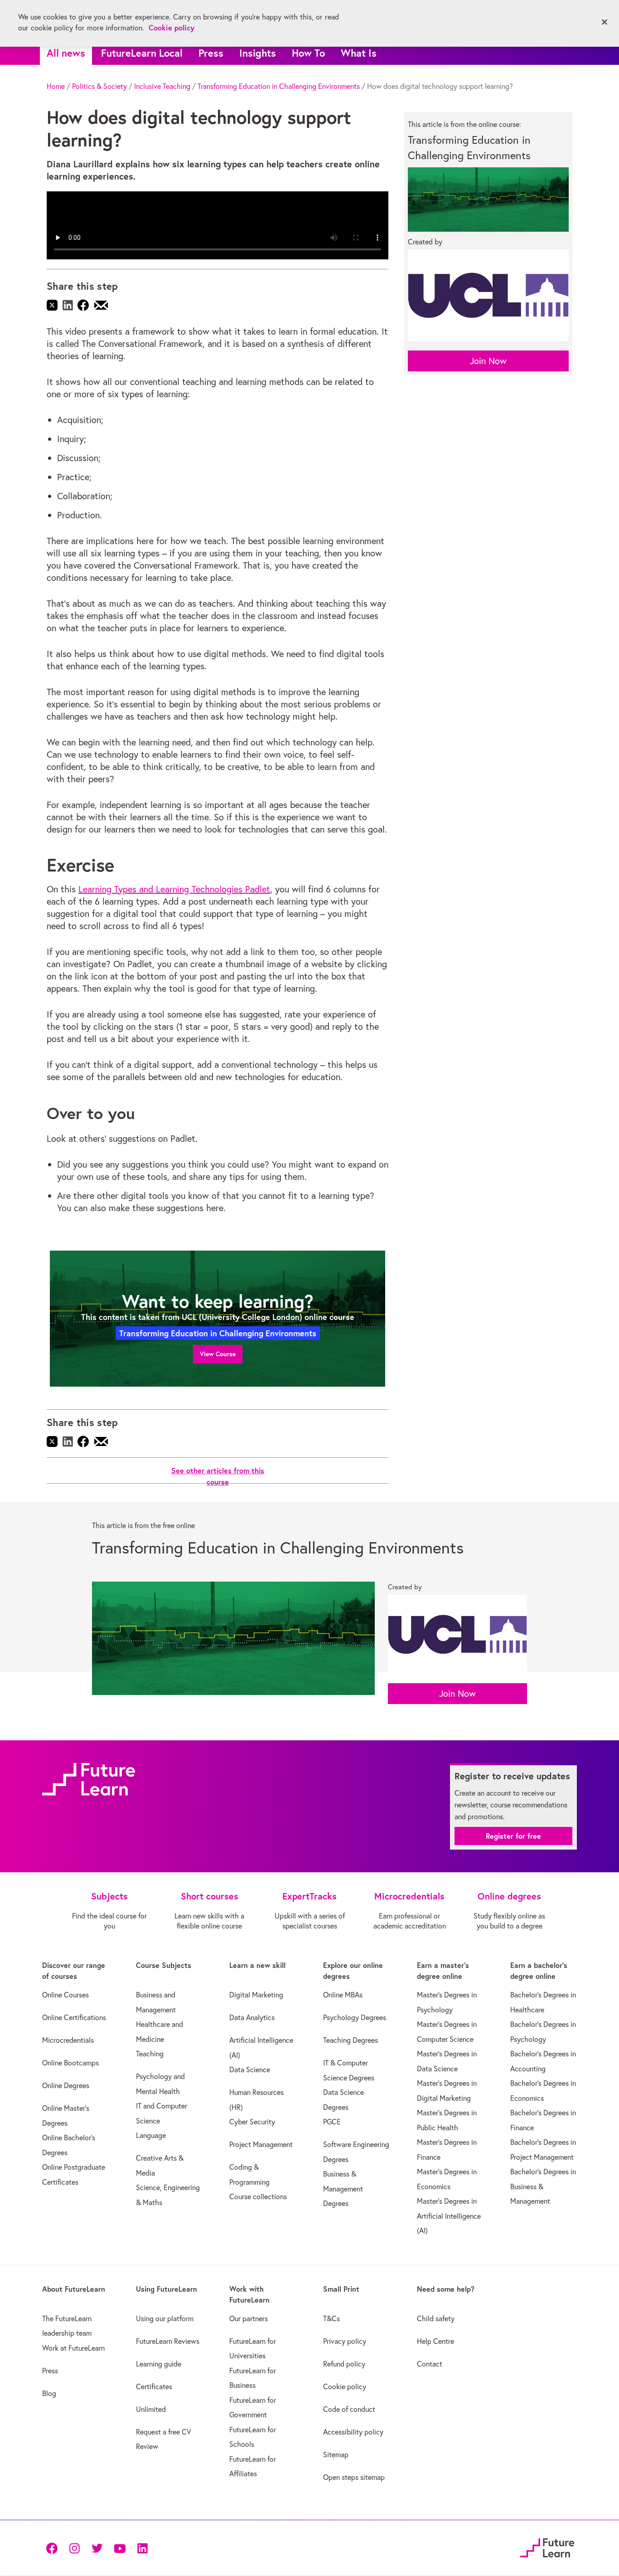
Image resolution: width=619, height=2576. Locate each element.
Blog (49, 2393)
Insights (258, 53)
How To (308, 53)
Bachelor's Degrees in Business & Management (543, 2186)
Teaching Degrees (351, 2040)
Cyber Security (252, 2122)
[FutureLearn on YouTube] (120, 2548)
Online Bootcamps (70, 2063)
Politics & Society (99, 86)
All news (66, 53)
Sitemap (336, 2454)
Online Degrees (66, 2085)
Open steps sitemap (354, 2477)
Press (211, 53)
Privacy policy (345, 2341)
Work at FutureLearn (73, 2348)
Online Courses (65, 1995)
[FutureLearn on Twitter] (97, 2548)
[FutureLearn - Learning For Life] (547, 2546)
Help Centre (435, 2341)
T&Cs (331, 2318)
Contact (430, 2364)
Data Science (250, 2070)
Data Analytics (252, 2017)
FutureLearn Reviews (168, 2341)
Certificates (154, 2386)
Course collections (258, 2196)
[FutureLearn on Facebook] (54, 2548)
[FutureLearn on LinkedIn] (142, 2548)
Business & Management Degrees (343, 2189)
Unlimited (151, 2409)
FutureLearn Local (142, 53)
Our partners (249, 2318)
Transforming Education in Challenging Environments (279, 86)
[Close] (604, 22)
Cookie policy (345, 2386)
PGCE (332, 2122)
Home (56, 86)
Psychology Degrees (355, 2017)
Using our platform (165, 2318)
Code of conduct (349, 2409)
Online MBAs (343, 1995)
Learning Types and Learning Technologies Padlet (174, 889)
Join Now (488, 361)
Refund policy (344, 2364)
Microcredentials (68, 2040)
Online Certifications (74, 2017)
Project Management (261, 2144)
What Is (359, 53)
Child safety (436, 2318)
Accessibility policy (353, 2432)
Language (151, 2135)
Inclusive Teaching (162, 86)
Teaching (150, 2054)
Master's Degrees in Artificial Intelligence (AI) (449, 2216)
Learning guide (159, 2364)
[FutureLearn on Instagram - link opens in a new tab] (74, 2548)
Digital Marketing (256, 1995)
